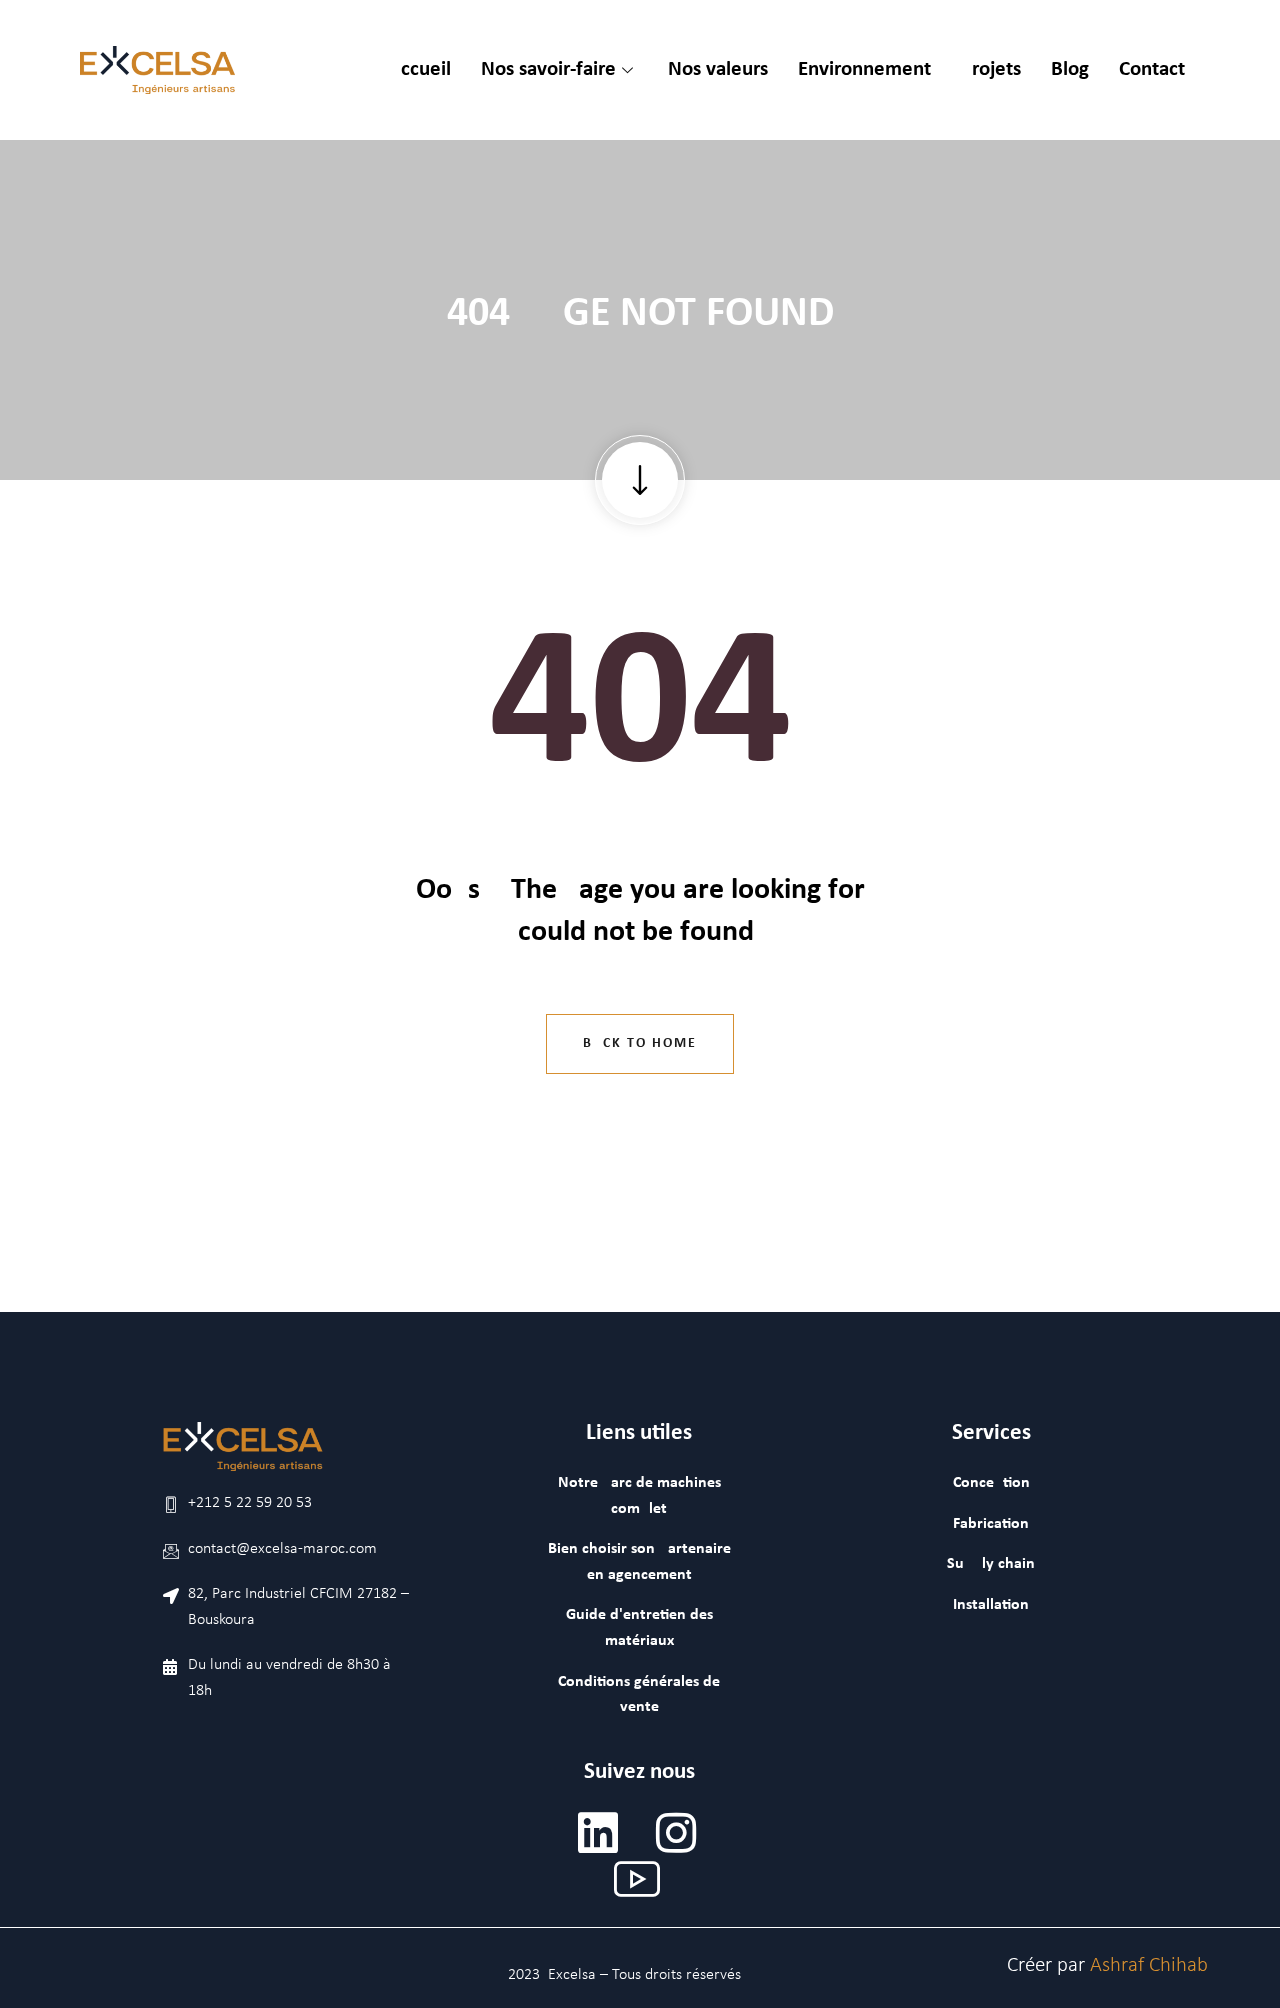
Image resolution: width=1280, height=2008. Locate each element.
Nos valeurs (718, 69)
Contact (1152, 69)
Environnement (864, 69)
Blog (1070, 69)
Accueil (419, 69)
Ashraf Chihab (1149, 1965)
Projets (991, 69)
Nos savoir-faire (548, 69)
